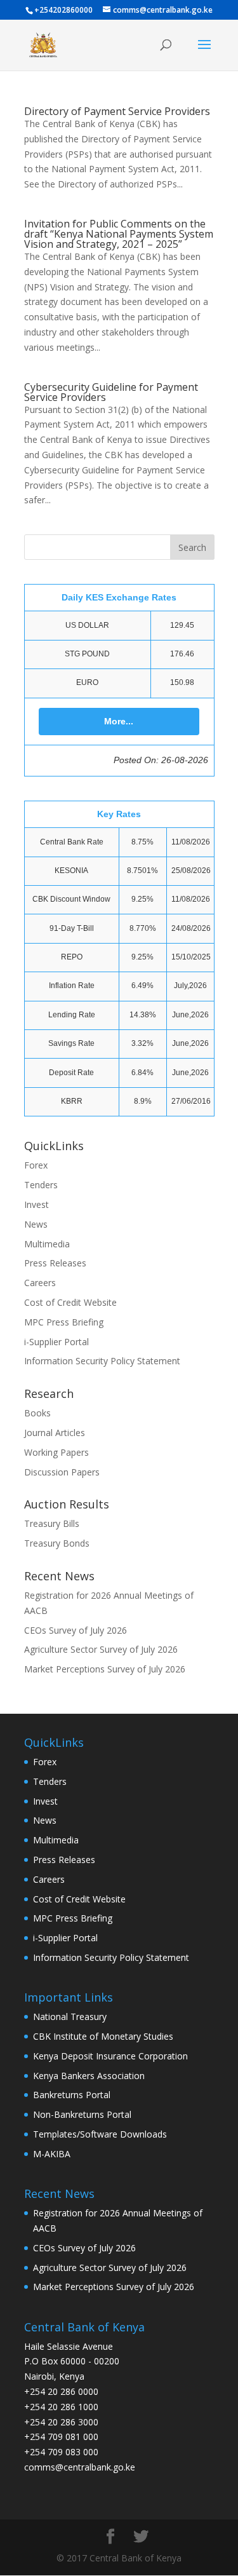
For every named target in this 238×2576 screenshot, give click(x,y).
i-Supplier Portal (56, 1342)
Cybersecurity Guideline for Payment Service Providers (111, 392)
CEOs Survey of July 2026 (76, 1630)
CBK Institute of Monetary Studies (103, 2036)
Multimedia (47, 1244)
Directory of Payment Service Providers (117, 111)
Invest (36, 1204)
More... (119, 721)
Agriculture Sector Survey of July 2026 (101, 1649)
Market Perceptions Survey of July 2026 (105, 1669)
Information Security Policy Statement (102, 1361)
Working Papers (56, 1452)
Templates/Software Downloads (100, 2134)
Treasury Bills (52, 1523)
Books (37, 1413)
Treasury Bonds (57, 1543)
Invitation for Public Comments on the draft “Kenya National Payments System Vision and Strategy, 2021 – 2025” (119, 234)
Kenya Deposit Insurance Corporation (110, 2056)
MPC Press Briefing (64, 1322)
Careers (40, 1283)
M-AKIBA (52, 2154)
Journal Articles (55, 1433)
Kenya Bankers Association (89, 2076)
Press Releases (55, 1263)
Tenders (41, 1185)
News (36, 1224)
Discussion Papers (62, 1472)
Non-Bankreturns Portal (82, 2114)
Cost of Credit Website (70, 1302)
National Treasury (70, 2017)
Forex (36, 1165)
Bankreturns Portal (72, 2095)
